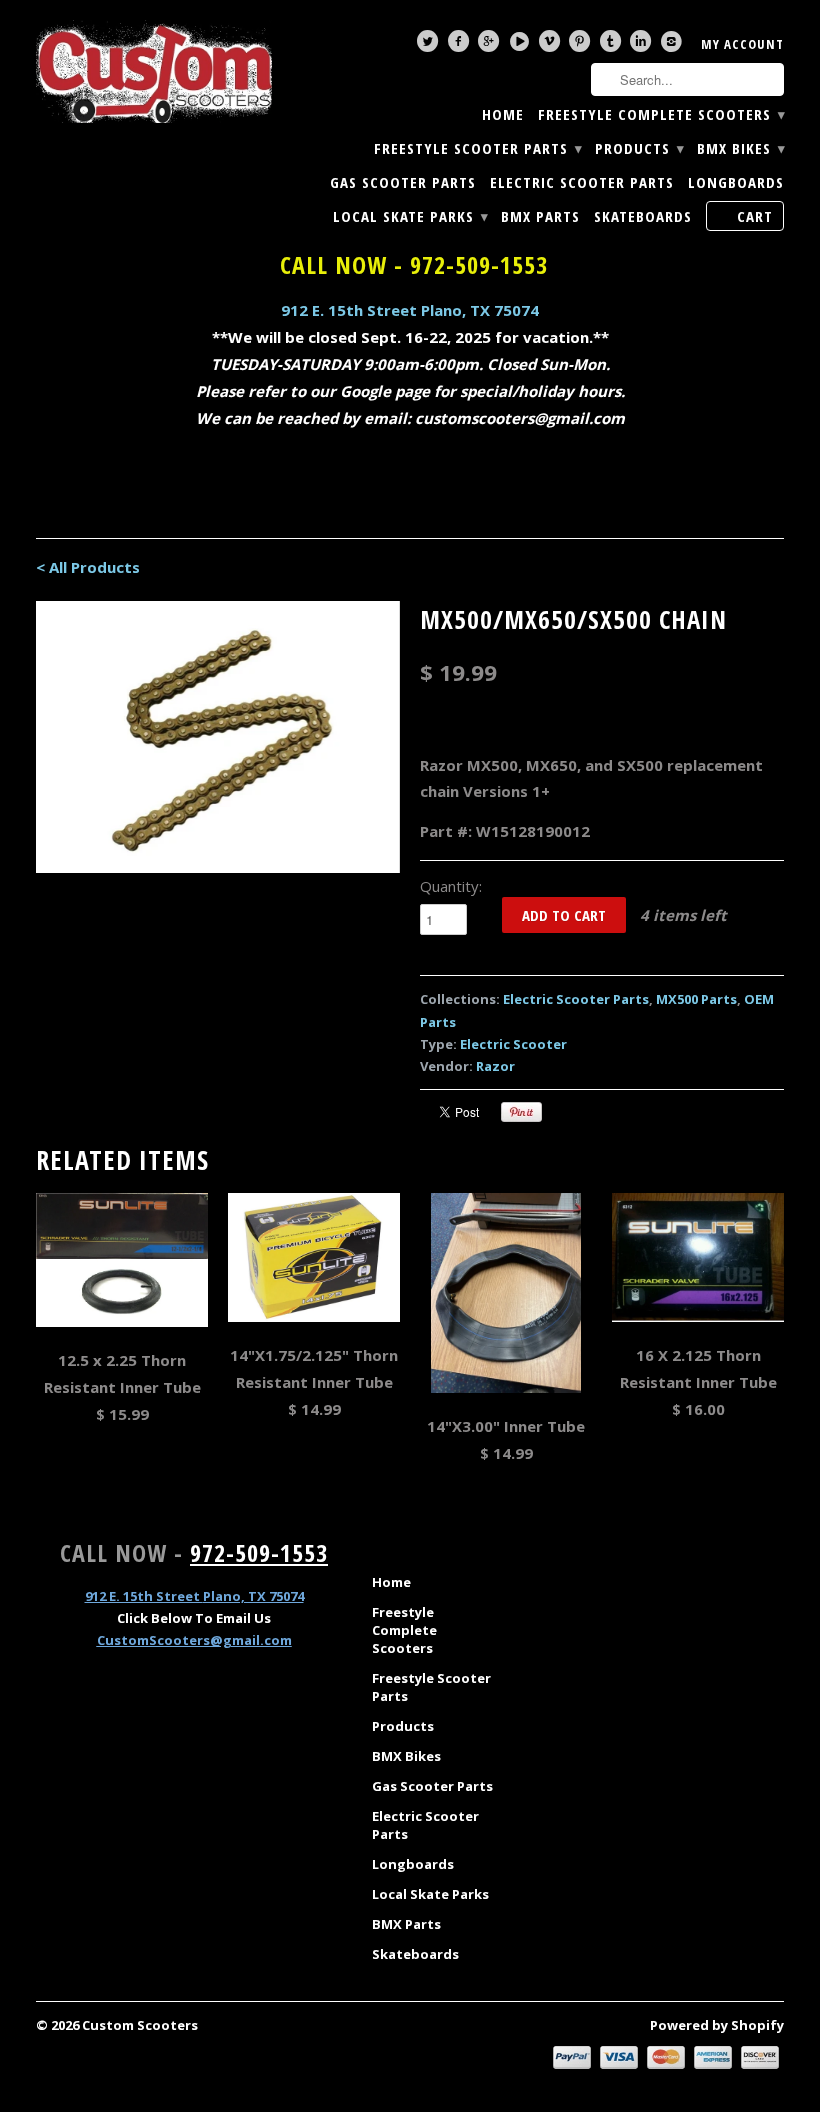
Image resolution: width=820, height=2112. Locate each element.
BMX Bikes (740, 148)
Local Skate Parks (410, 216)
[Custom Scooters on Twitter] (430, 46)
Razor (495, 1066)
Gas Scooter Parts (403, 182)
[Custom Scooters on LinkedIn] (643, 46)
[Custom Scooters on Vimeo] (552, 46)
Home (503, 114)
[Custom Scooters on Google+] (491, 46)
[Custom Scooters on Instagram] (674, 46)
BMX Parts (540, 216)
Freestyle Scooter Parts (477, 148)
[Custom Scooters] (154, 72)
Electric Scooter (513, 1044)
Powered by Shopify (717, 2025)
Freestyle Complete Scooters (661, 114)
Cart (755, 216)
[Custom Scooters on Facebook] (461, 46)
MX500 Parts (696, 999)
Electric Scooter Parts (582, 182)
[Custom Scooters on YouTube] (522, 46)
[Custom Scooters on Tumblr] (613, 46)
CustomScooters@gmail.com (194, 1640)
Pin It (521, 1112)
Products (639, 148)
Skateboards (643, 216)
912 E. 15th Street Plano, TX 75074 (410, 310)
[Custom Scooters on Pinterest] (582, 46)
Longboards (736, 182)
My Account (742, 44)
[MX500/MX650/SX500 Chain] (218, 737)
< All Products (88, 567)
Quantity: (451, 886)
